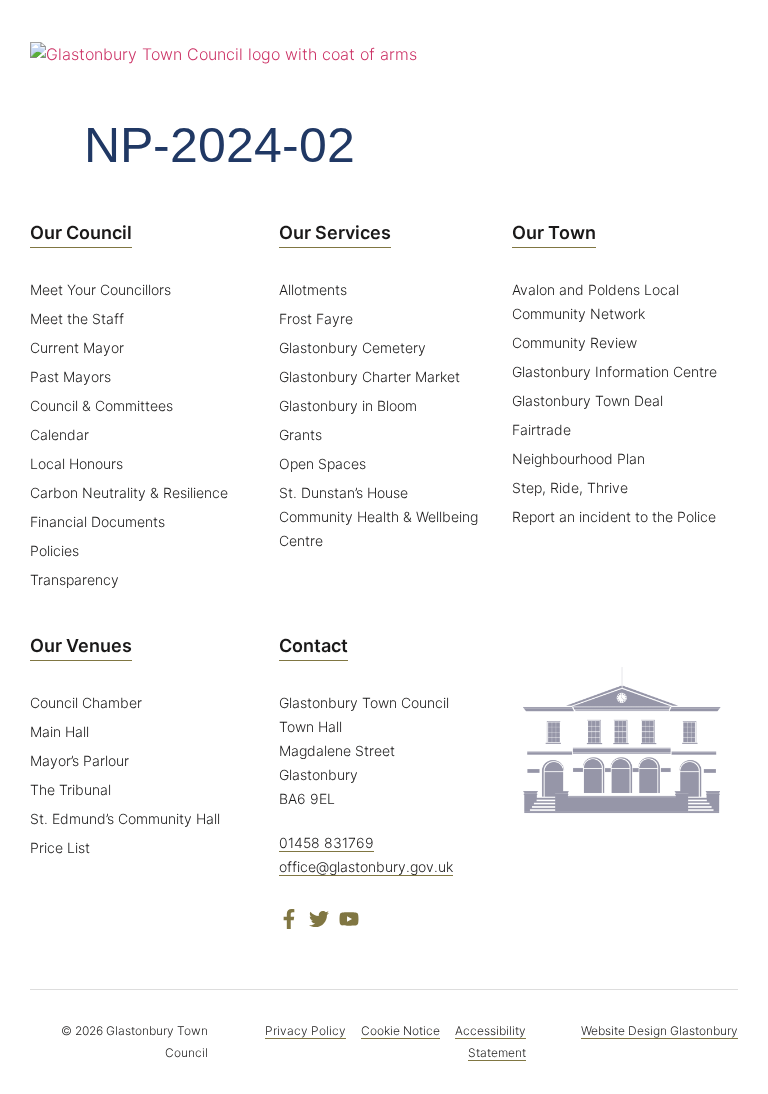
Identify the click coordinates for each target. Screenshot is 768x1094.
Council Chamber (86, 702)
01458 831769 (326, 842)
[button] (723, 54)
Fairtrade (541, 429)
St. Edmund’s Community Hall (125, 818)
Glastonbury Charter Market (369, 376)
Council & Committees (101, 405)
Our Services (335, 232)
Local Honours (76, 463)
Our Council (81, 232)
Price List (60, 847)
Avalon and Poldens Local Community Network (595, 301)
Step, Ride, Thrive (570, 487)
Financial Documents (97, 521)
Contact (313, 645)
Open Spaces (322, 463)
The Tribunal (70, 789)
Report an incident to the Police (614, 516)
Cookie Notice (400, 1030)
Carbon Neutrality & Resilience (129, 492)
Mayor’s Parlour (79, 760)
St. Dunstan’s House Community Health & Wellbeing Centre (378, 516)
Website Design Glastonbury (659, 1030)
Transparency (74, 579)
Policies (54, 550)
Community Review (574, 342)
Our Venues (81, 645)
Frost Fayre (316, 318)
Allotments (313, 289)
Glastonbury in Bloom (348, 405)
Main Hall (59, 731)
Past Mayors (70, 376)
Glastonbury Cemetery (352, 347)
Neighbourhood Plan (578, 458)
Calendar (59, 434)
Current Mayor (77, 347)
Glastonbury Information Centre (614, 371)
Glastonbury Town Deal (587, 400)
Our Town (554, 232)
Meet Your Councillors (100, 289)
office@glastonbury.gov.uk (366, 866)
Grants (300, 434)
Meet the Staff (77, 318)
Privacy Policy (305, 1030)
